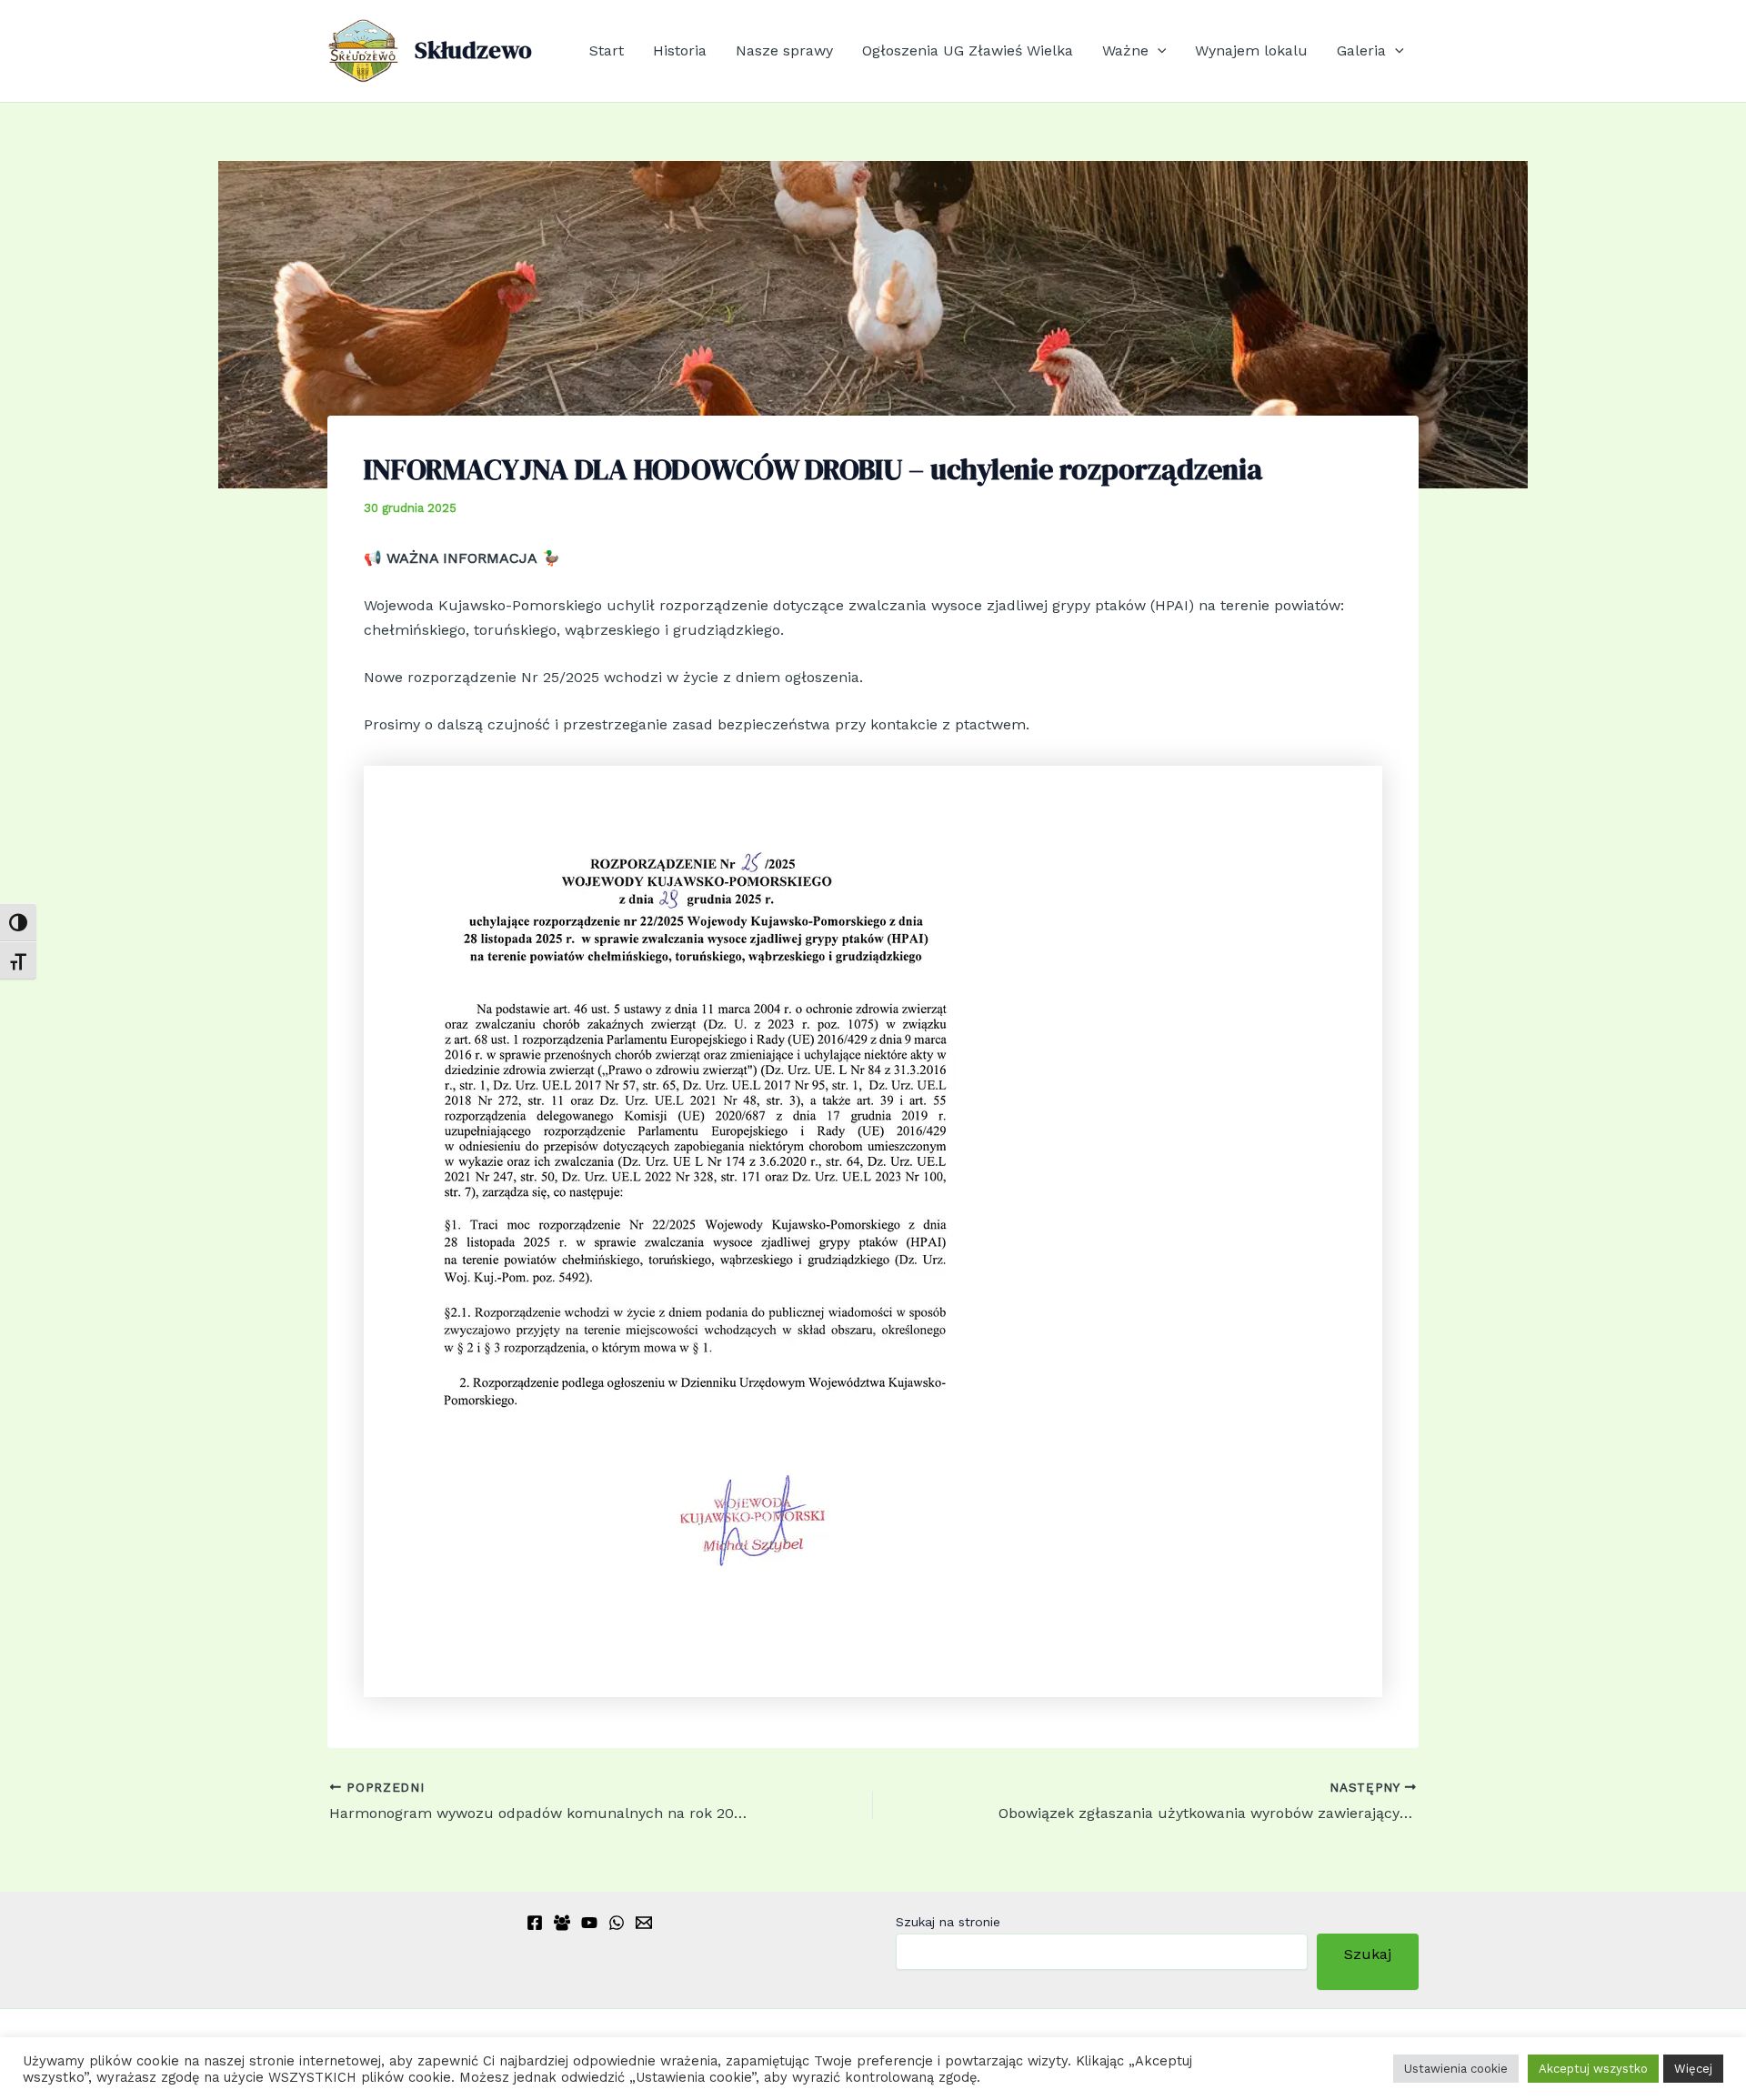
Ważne (1125, 50)
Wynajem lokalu (1251, 50)
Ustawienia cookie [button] (1456, 2069)
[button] (1158, 51)
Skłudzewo (473, 50)
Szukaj (1368, 1961)
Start (607, 50)
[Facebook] (535, 1923)
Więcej (1693, 2069)
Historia (680, 50)
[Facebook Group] (562, 1923)
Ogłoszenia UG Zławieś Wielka (968, 50)
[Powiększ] (998, 789)
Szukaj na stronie (948, 1922)
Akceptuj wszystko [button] (1593, 2069)
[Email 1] (644, 1923)
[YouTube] (589, 1923)
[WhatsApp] (617, 1923)
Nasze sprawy (784, 50)
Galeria (1361, 50)
